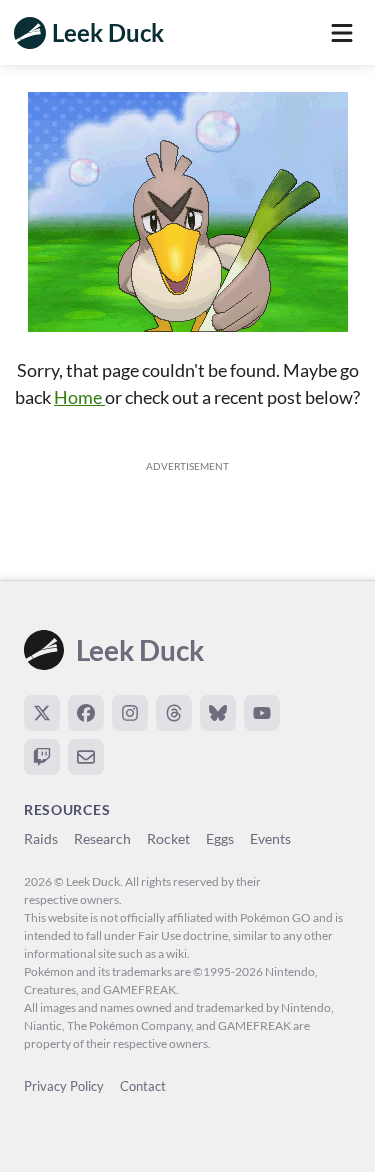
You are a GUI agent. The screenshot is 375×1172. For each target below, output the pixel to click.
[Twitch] (42, 757)
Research (102, 838)
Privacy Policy (64, 1086)
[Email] (86, 757)
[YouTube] (262, 713)
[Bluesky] (218, 713)
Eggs (220, 838)
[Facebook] (86, 713)
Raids (41, 838)
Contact (143, 1086)
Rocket (168, 838)
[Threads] (174, 713)
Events (270, 838)
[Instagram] (130, 713)
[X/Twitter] (42, 713)
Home (79, 397)
